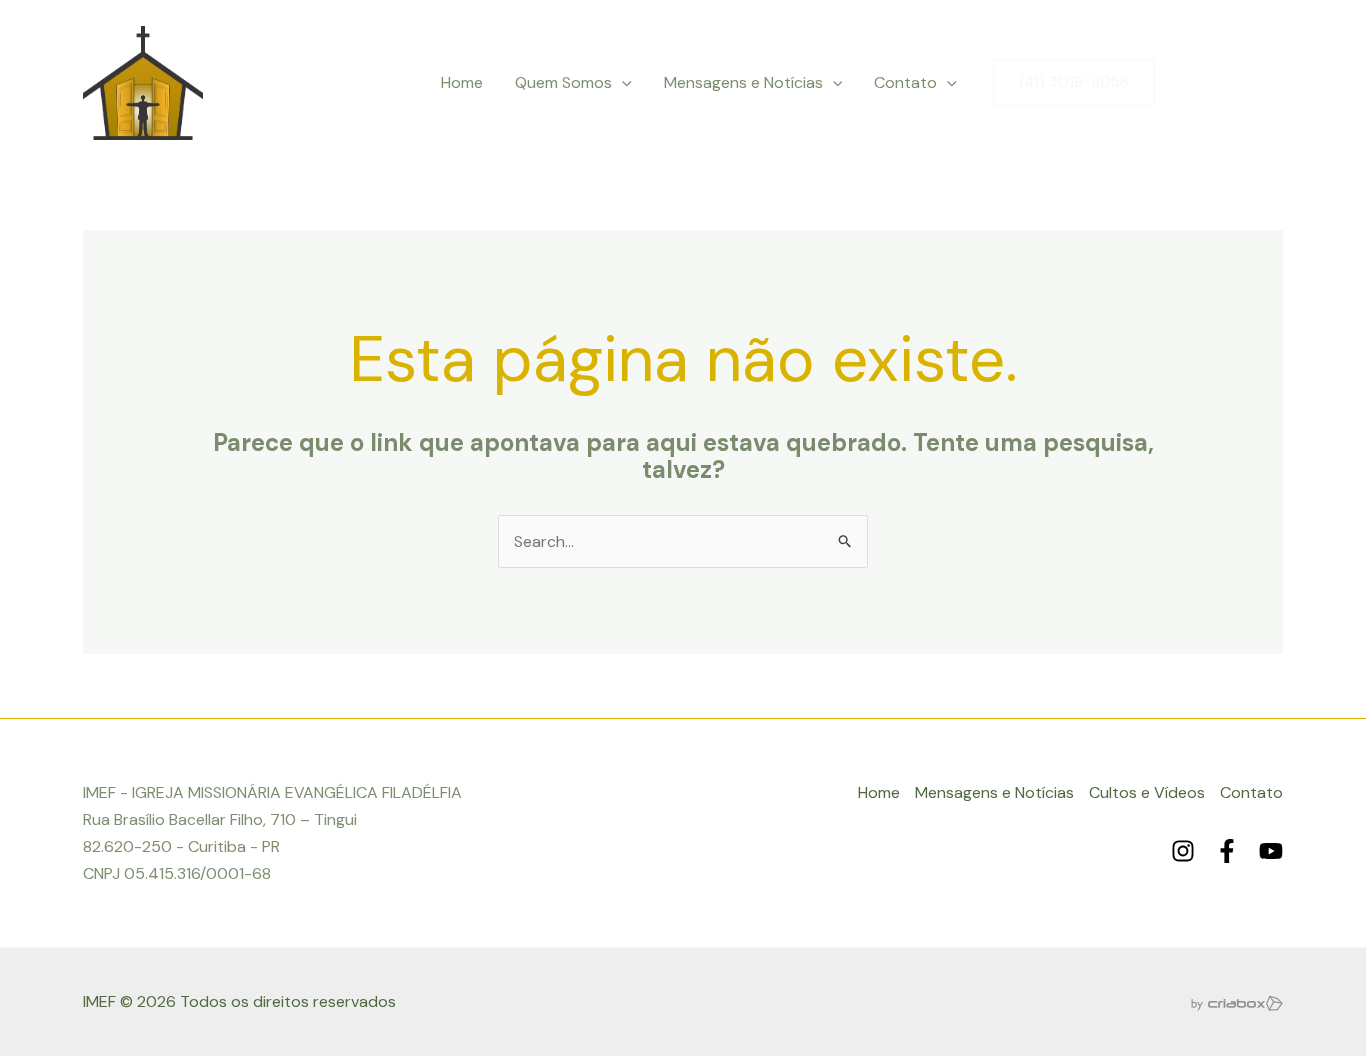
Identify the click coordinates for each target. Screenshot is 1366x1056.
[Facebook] (1229, 84)
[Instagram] (1187, 84)
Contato (905, 82)
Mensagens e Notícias (743, 82)
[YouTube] (1271, 84)
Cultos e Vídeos (1147, 792)
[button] (622, 83)
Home (462, 82)
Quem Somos (563, 82)
